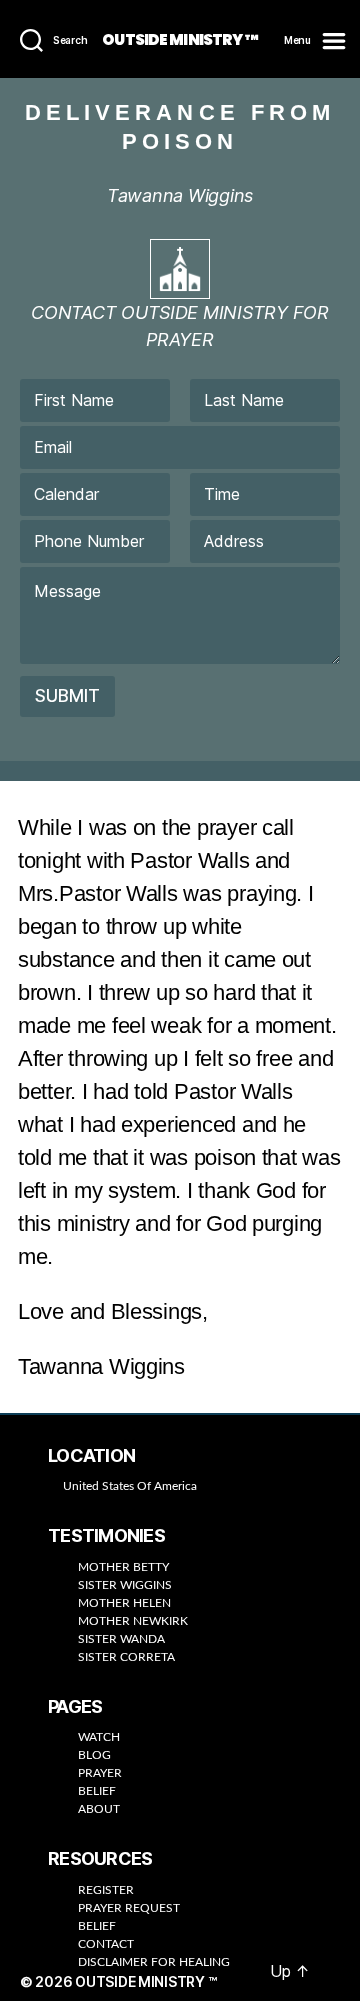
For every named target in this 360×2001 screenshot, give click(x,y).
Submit (67, 696)
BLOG (94, 1755)
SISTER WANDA (121, 1639)
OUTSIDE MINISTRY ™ (179, 39)
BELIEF (97, 1791)
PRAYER (100, 1773)
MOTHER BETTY (123, 1567)
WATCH (99, 1737)
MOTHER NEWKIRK (133, 1621)
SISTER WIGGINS (125, 1585)
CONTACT (106, 1944)
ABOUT (99, 1809)
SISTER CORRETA (126, 1657)
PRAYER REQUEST (129, 1908)
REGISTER (106, 1890)
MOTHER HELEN (124, 1603)
